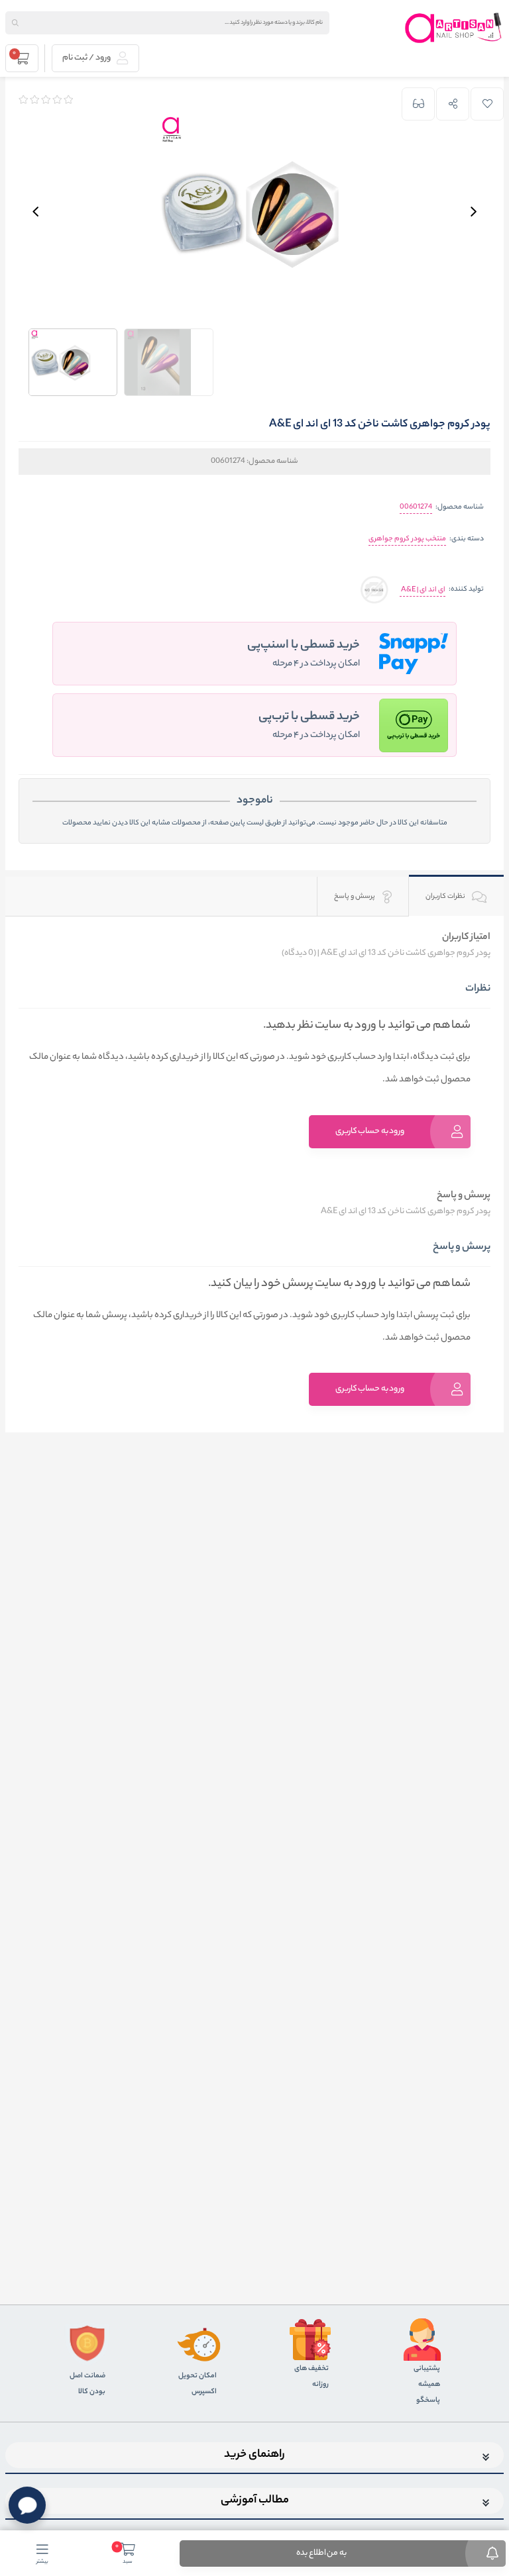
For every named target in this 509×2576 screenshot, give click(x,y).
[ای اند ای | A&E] (374, 590)
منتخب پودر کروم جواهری (407, 539)
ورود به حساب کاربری (370, 1131)
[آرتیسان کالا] (454, 28)
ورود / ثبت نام (87, 58)
